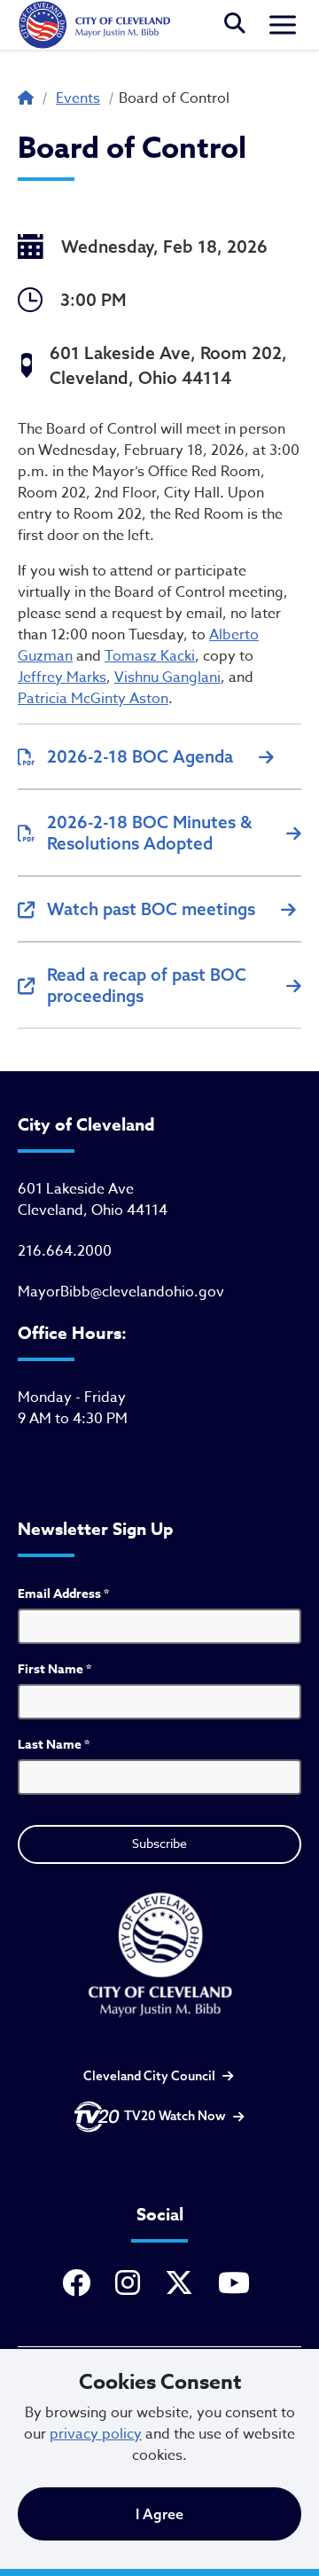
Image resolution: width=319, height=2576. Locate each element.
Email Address (63, 1594)
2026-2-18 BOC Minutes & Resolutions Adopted (149, 833)
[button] (235, 25)
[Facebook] (80, 2284)
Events (78, 98)
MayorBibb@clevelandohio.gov (121, 1292)
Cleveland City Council (149, 2076)
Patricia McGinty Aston (93, 699)
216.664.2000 (65, 1251)
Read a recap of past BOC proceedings (147, 985)
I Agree (159, 2514)
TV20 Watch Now (175, 2116)
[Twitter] (183, 2284)
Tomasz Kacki (150, 656)
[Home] (94, 25)
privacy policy (96, 2434)
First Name (54, 1669)
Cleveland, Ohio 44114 (93, 1210)
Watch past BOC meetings (151, 909)
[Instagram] (131, 2284)
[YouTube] (237, 2284)
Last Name (54, 1745)
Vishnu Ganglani (167, 677)
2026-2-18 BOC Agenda (140, 756)
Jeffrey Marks (62, 677)
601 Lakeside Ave (76, 1189)
